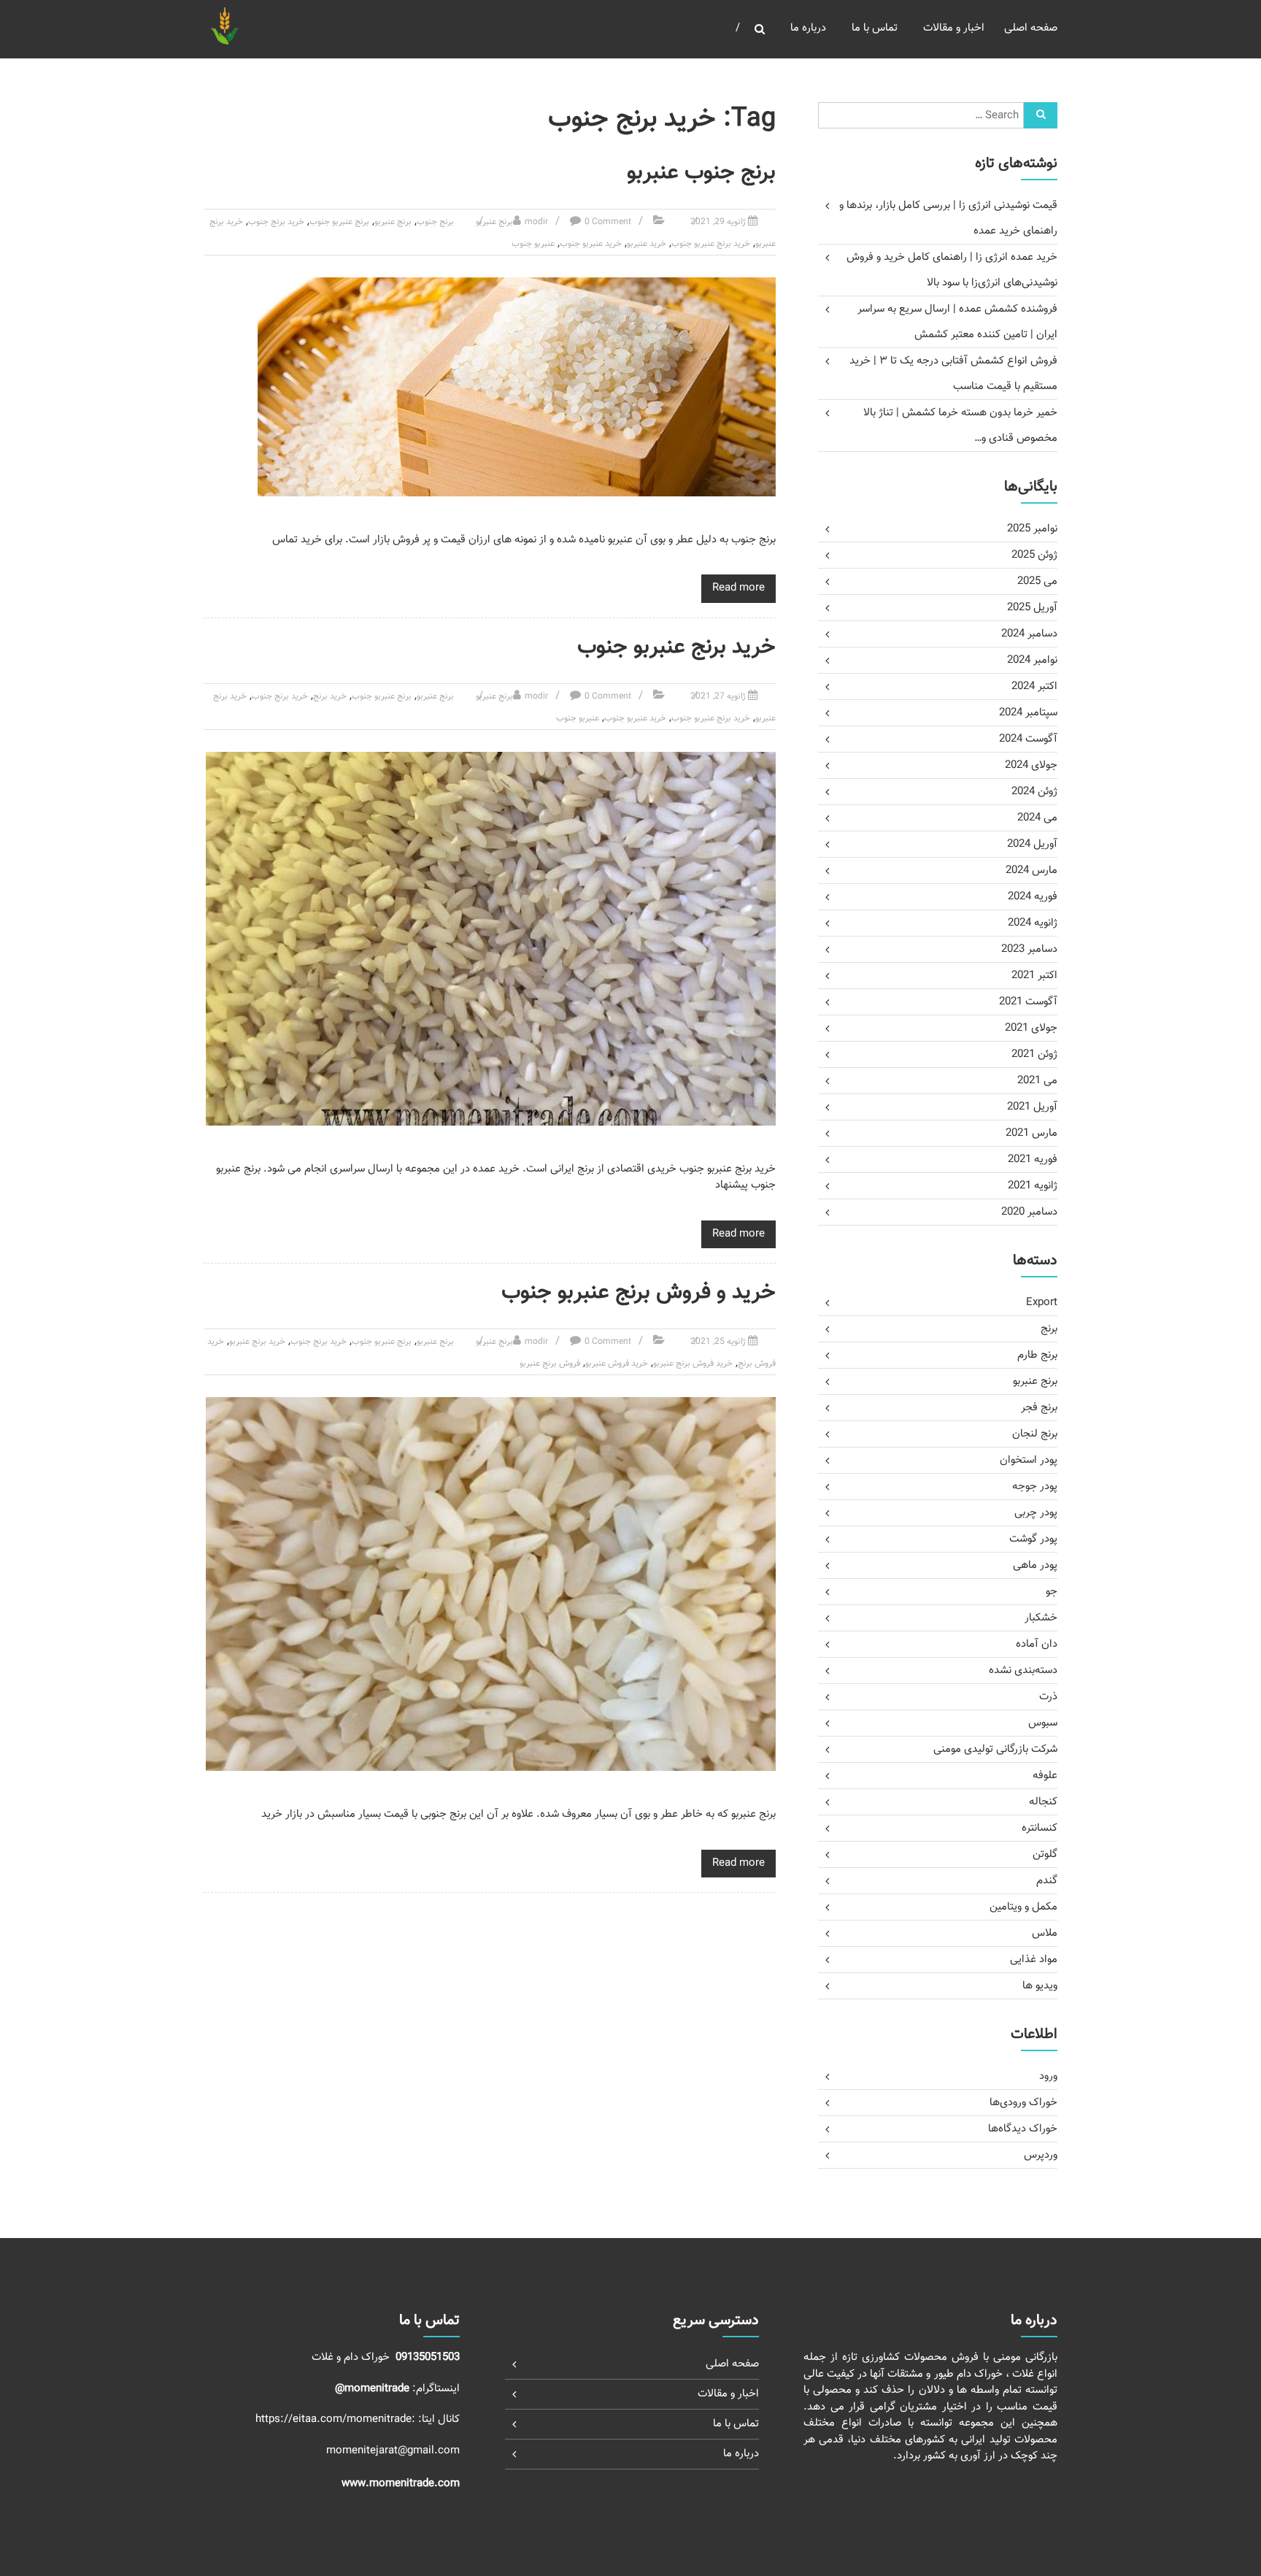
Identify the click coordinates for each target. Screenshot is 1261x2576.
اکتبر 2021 (1034, 976)
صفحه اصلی (1031, 28)
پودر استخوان (1029, 1460)
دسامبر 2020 (1029, 1212)
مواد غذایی (1034, 1960)
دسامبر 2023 (1029, 949)
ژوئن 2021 (1034, 1054)
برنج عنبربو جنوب (339, 222)
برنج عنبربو (494, 222)
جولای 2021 (1031, 1028)
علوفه (1045, 1776)
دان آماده (1037, 1644)
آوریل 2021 (1032, 1107)
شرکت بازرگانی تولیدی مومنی (995, 1749)
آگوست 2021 (1028, 1002)
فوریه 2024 (1033, 897)
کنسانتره (1040, 1828)
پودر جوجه (1035, 1487)
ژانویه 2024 (1033, 923)
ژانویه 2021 (1033, 1186)
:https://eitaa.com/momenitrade (337, 2419)
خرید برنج (330, 696)
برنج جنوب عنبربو (701, 173)
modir (536, 222)
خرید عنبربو (647, 244)
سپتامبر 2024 (1028, 713)
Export (1042, 1303)
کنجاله (1043, 1802)
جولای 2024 (1031, 765)
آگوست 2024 (1028, 739)
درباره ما (808, 28)
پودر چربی (1036, 1513)
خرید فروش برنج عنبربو (693, 1364)
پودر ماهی (1035, 1565)
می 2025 (1037, 581)
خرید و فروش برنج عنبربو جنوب (639, 1292)
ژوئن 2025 (1034, 555)
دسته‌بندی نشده (1023, 1670)
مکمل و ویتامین (1023, 1907)
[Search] (1041, 115)
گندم (1047, 1881)
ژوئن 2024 (1034, 792)
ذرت (1048, 1697)
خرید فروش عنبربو (617, 1364)
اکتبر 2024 (1034, 687)
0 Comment (608, 222)
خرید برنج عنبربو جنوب (711, 244)
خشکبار (1041, 1618)
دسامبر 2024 (1029, 634)
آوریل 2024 (1032, 844)
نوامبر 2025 (1032, 529)
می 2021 (1037, 1081)
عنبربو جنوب (533, 244)
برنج (1049, 1329)
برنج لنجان (1035, 1434)
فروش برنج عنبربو (550, 1364)
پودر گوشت (1033, 1539)
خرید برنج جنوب (276, 222)
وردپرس (1041, 2155)
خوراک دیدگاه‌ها (1023, 2129)
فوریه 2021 (1033, 1160)
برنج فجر (1039, 1408)
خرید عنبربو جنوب (591, 244)
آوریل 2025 (1032, 608)
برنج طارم (1037, 1355)
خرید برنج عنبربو (257, 1342)
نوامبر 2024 (1032, 660)
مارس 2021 (1031, 1133)
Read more (739, 588)
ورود (1048, 2076)
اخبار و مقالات (954, 28)
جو (1052, 1592)
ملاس (1045, 1933)
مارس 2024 (1031, 870)
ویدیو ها (1040, 1986)
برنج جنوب (435, 222)
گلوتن (1045, 1854)
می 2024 (1037, 818)
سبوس (1043, 1723)
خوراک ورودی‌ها (1023, 2103)
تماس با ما (875, 28)
